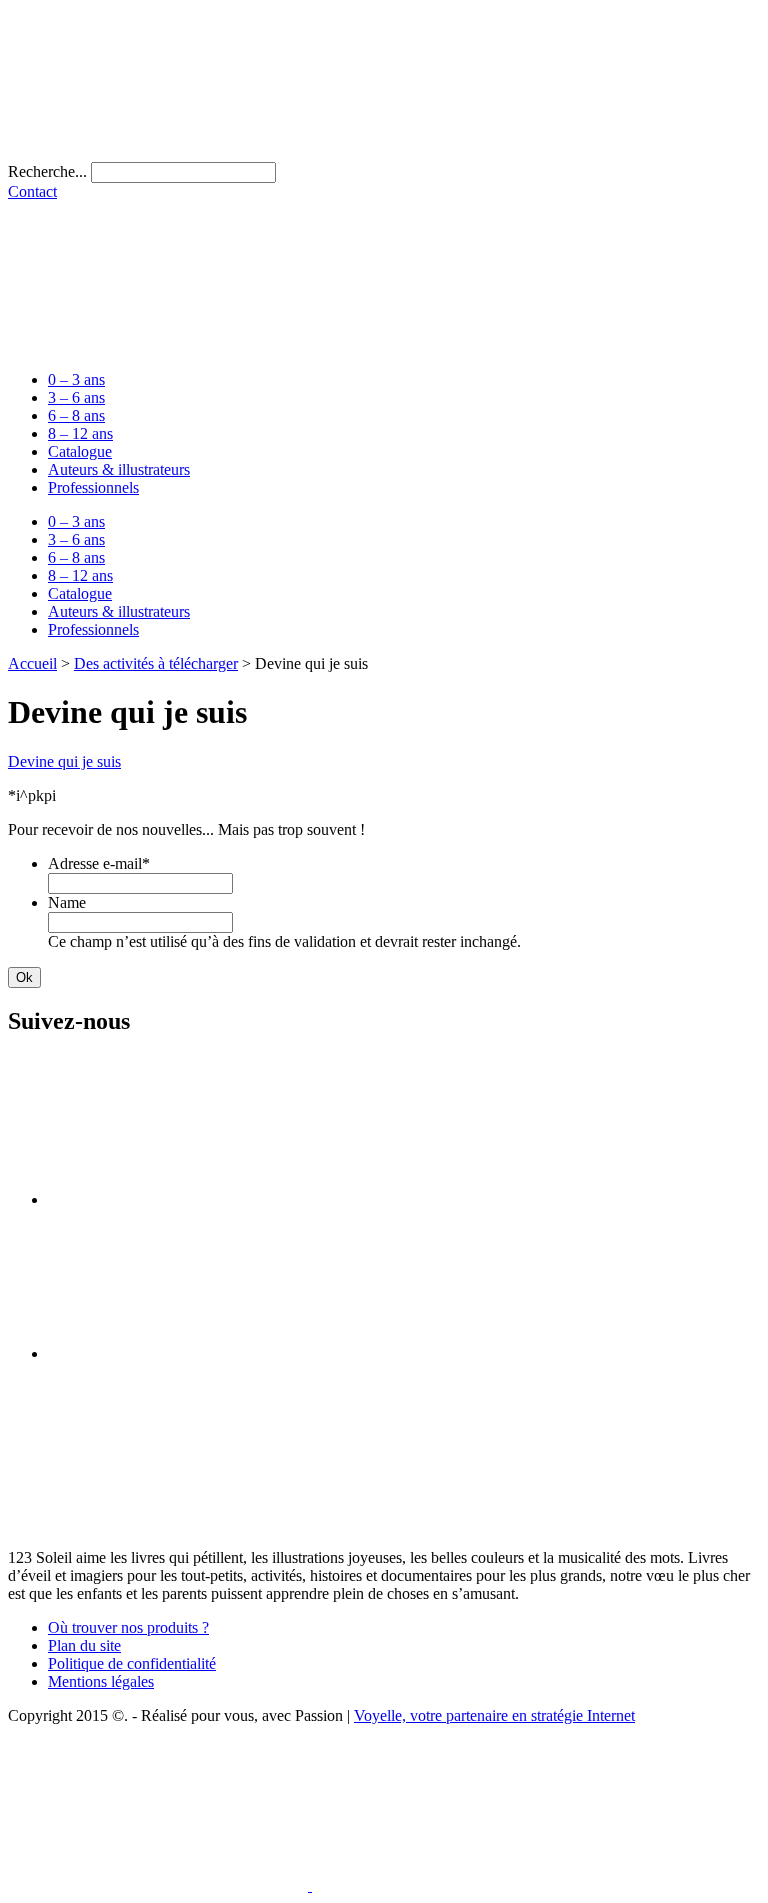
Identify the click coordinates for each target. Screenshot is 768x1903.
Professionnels (93, 487)
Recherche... (47, 171)
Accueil (32, 663)
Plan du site (84, 1645)
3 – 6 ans (76, 397)
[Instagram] (198, 1353)
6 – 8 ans (76, 415)
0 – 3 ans (76, 379)
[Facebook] (198, 1199)
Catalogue (80, 451)
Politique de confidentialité (132, 1663)
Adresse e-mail (99, 863)
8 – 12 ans (80, 433)
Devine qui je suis (64, 761)
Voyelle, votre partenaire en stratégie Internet (494, 1715)
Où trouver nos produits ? (128, 1627)
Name (67, 902)
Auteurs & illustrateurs (119, 469)
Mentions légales (101, 1681)
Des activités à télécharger (156, 663)
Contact (32, 191)
